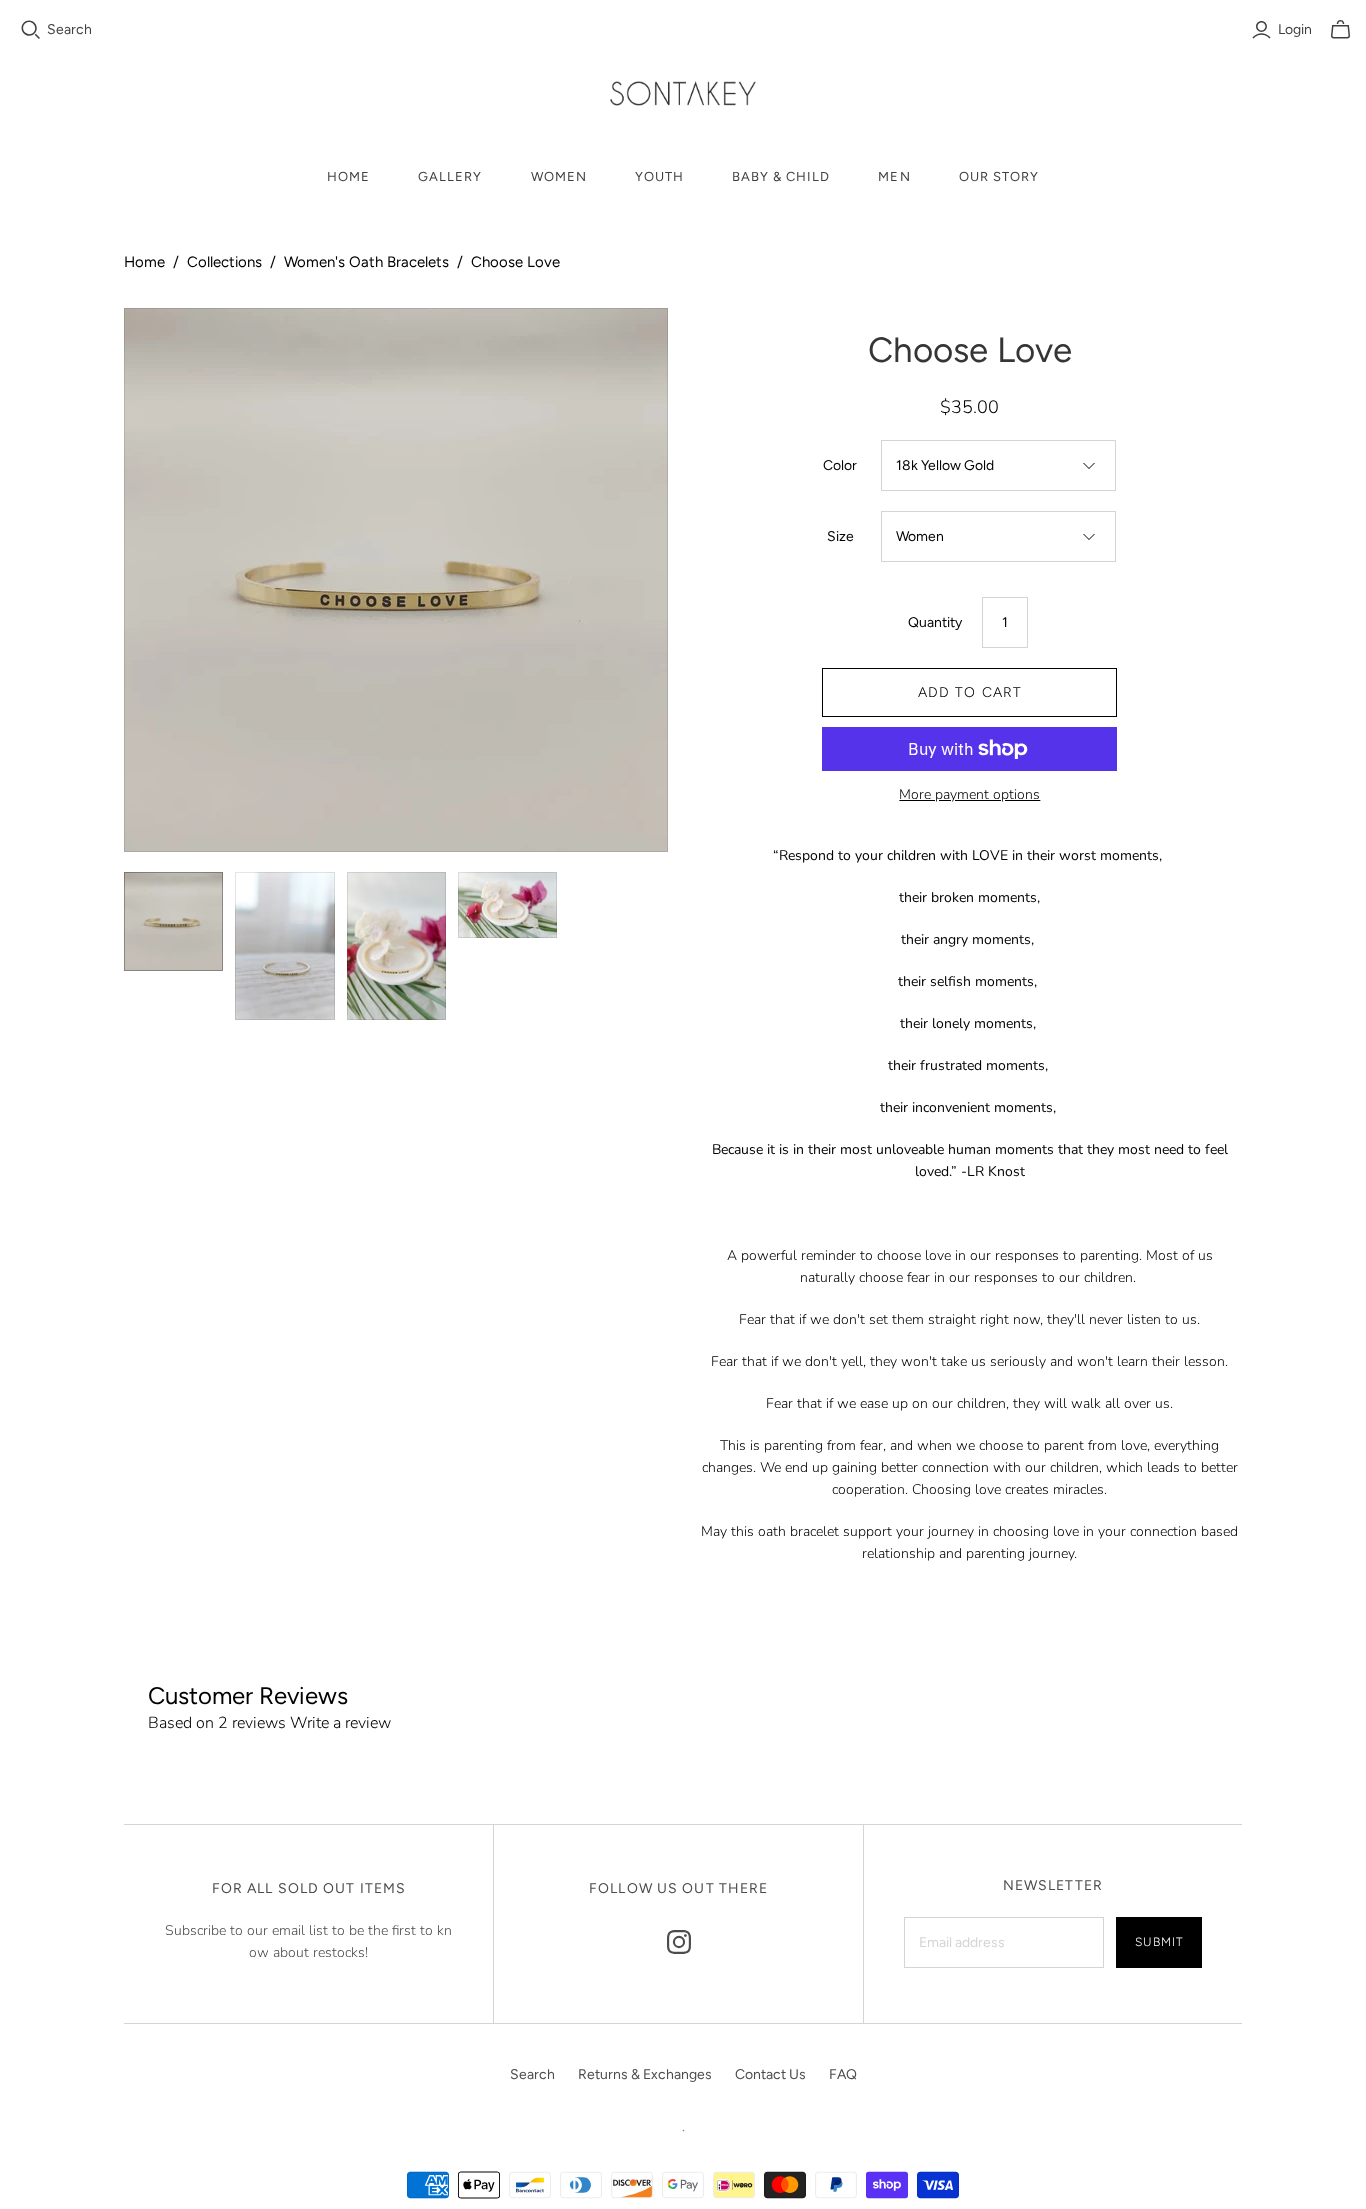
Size (840, 536)
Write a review (340, 1723)
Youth (659, 176)
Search (69, 29)
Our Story (999, 176)
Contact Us (770, 2074)
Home (348, 176)
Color (840, 465)
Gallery (450, 176)
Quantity (935, 622)
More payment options (969, 794)
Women (559, 176)
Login (1295, 29)
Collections (224, 262)
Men (894, 176)
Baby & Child (781, 176)
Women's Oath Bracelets (366, 262)
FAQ (843, 2074)
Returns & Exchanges (645, 2074)
